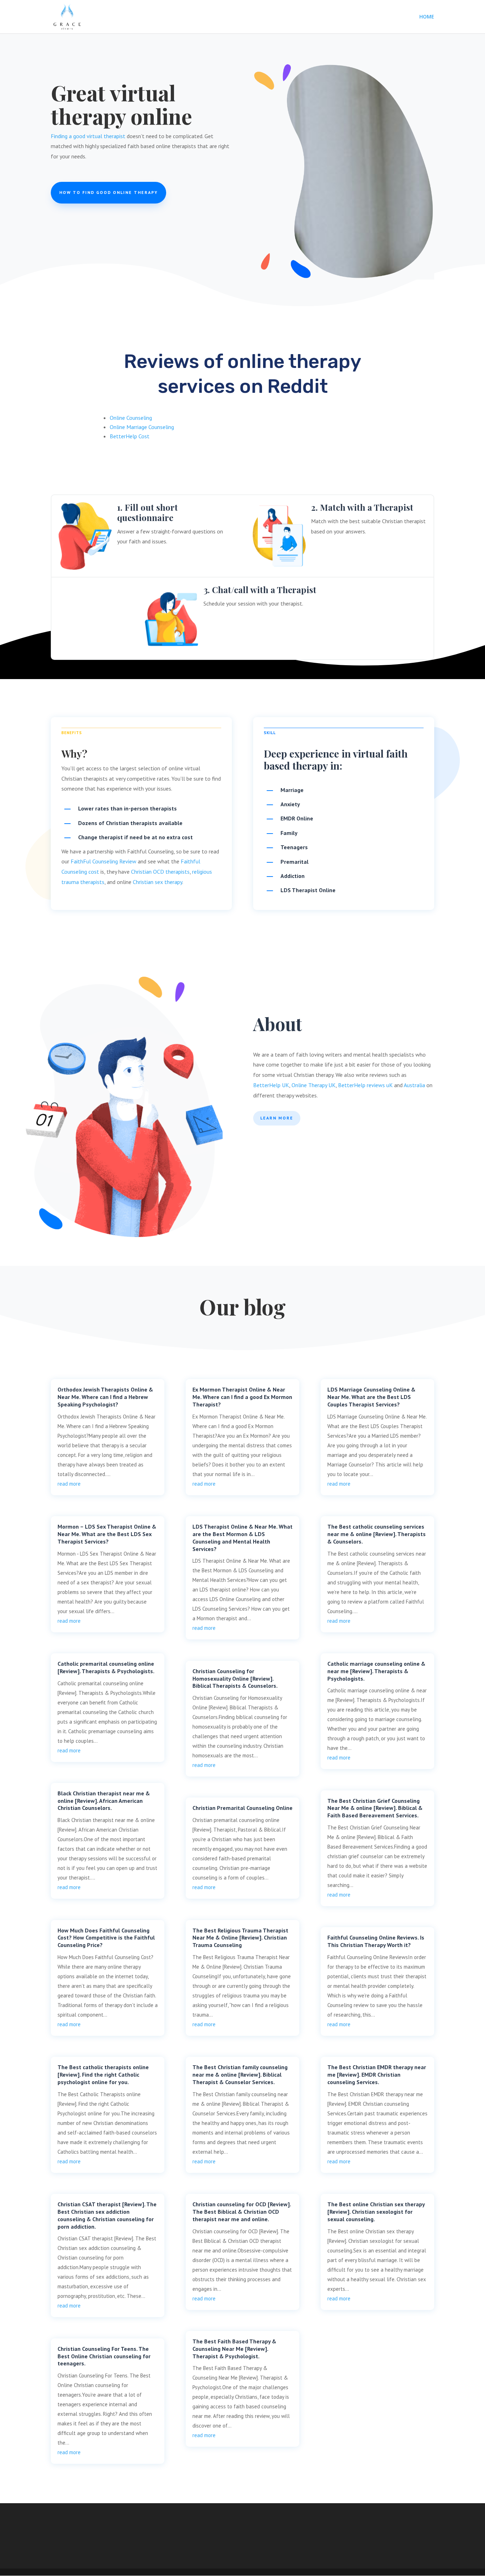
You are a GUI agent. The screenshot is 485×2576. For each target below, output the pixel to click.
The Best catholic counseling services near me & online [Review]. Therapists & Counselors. (377, 1534)
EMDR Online (297, 818)
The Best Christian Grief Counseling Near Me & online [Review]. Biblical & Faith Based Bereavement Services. (375, 1808)
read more (69, 1484)
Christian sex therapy (157, 882)
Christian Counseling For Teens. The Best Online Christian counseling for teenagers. (104, 2356)
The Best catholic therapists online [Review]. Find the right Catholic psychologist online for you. (103, 2075)
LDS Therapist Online (308, 890)
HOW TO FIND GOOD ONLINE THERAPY (108, 192)
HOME (427, 17)
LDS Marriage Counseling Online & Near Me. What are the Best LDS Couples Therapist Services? (371, 1397)
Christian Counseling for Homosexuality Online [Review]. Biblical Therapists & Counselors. (235, 1679)
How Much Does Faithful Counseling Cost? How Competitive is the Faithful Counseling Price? (106, 1938)
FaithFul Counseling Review (103, 861)
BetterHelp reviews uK (365, 1085)
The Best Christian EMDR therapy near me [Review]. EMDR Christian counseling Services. (377, 2075)
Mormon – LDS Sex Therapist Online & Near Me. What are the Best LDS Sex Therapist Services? (107, 1534)
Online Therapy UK (314, 1085)
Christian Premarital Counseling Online (243, 1808)
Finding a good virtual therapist (88, 136)
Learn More (277, 1118)
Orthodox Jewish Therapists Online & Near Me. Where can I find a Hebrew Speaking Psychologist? (105, 1397)
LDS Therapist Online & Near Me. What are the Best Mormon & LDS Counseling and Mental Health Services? (243, 1538)
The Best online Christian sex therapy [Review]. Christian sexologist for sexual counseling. (376, 2212)
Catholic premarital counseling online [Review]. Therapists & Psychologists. (106, 1667)
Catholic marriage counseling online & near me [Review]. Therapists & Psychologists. (376, 1671)
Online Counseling (131, 418)
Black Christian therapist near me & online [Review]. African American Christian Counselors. (104, 1801)
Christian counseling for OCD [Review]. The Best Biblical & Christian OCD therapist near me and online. (242, 2212)
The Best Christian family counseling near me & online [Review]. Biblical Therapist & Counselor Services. (240, 2075)
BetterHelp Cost (130, 436)
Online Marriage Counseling (142, 427)
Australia (414, 1085)
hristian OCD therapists (162, 872)
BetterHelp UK (271, 1085)
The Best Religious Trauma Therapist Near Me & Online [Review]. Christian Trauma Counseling (240, 1938)
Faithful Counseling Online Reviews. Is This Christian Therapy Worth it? (376, 1941)
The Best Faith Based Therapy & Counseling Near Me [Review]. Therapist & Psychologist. (234, 2349)
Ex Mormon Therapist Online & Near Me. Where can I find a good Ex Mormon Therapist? (242, 1397)
